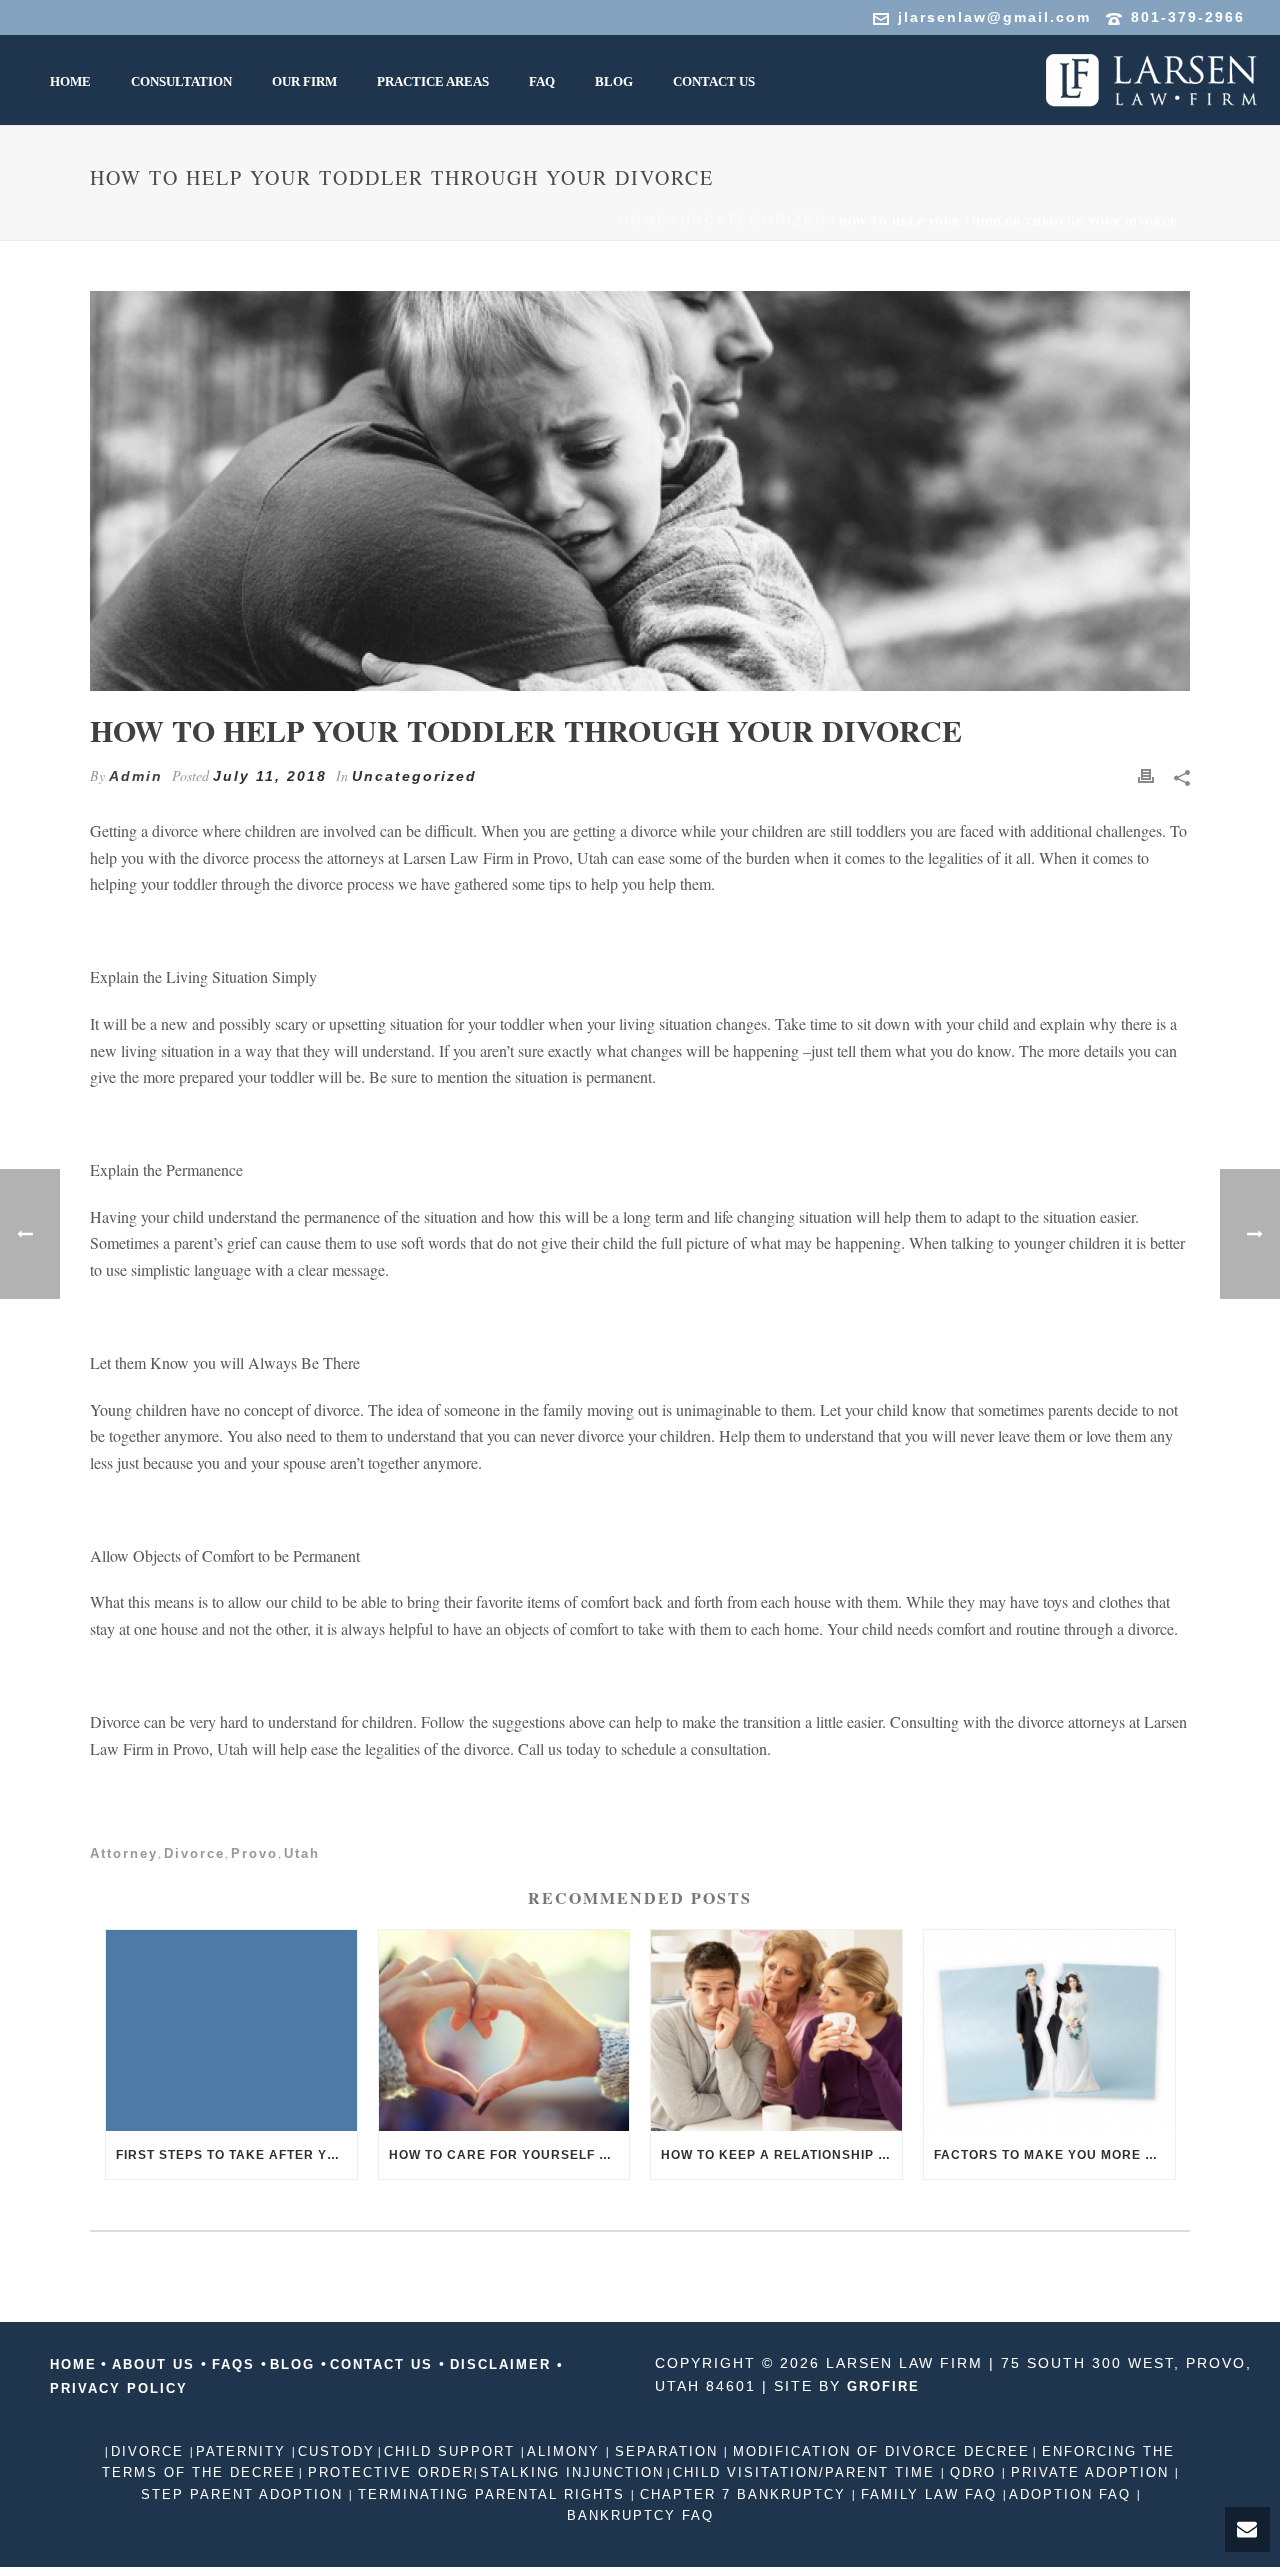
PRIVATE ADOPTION (1090, 2472)
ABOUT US (153, 2364)
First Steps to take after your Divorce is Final (236, 2155)
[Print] (1146, 775)
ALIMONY (566, 2451)
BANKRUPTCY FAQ (640, 2515)
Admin (136, 776)
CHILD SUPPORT (452, 2451)
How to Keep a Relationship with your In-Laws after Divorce (781, 2155)
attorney (124, 1853)
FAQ (542, 81)
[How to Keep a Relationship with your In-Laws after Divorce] (776, 2030)
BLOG (295, 2364)
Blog (614, 81)
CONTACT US (384, 2364)
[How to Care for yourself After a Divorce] (504, 2030)
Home (643, 220)
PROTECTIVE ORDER (388, 2472)
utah (302, 1853)
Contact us (714, 81)
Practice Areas (433, 81)
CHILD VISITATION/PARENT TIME (807, 2472)
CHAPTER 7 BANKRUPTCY (743, 2494)
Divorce (194, 1853)
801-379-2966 (1188, 17)
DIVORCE (150, 2451)
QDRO (973, 2472)
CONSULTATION (181, 81)
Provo (254, 1853)
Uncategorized (753, 220)
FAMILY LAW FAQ (929, 2494)
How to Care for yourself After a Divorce (509, 2155)
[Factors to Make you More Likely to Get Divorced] (1049, 2030)
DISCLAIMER (500, 2364)
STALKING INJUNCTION (572, 2472)
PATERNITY (244, 2451)
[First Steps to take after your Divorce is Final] (231, 2030)
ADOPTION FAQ (1073, 2494)
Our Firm (304, 81)
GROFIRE (883, 2386)
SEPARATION (666, 2451)
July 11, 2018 (270, 776)
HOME (70, 81)
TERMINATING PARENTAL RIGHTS (491, 2494)
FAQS (233, 2364)
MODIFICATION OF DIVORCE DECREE (878, 2451)
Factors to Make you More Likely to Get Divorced (1054, 2155)
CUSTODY (336, 2451)
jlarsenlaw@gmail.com (994, 17)
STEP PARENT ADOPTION (245, 2494)
